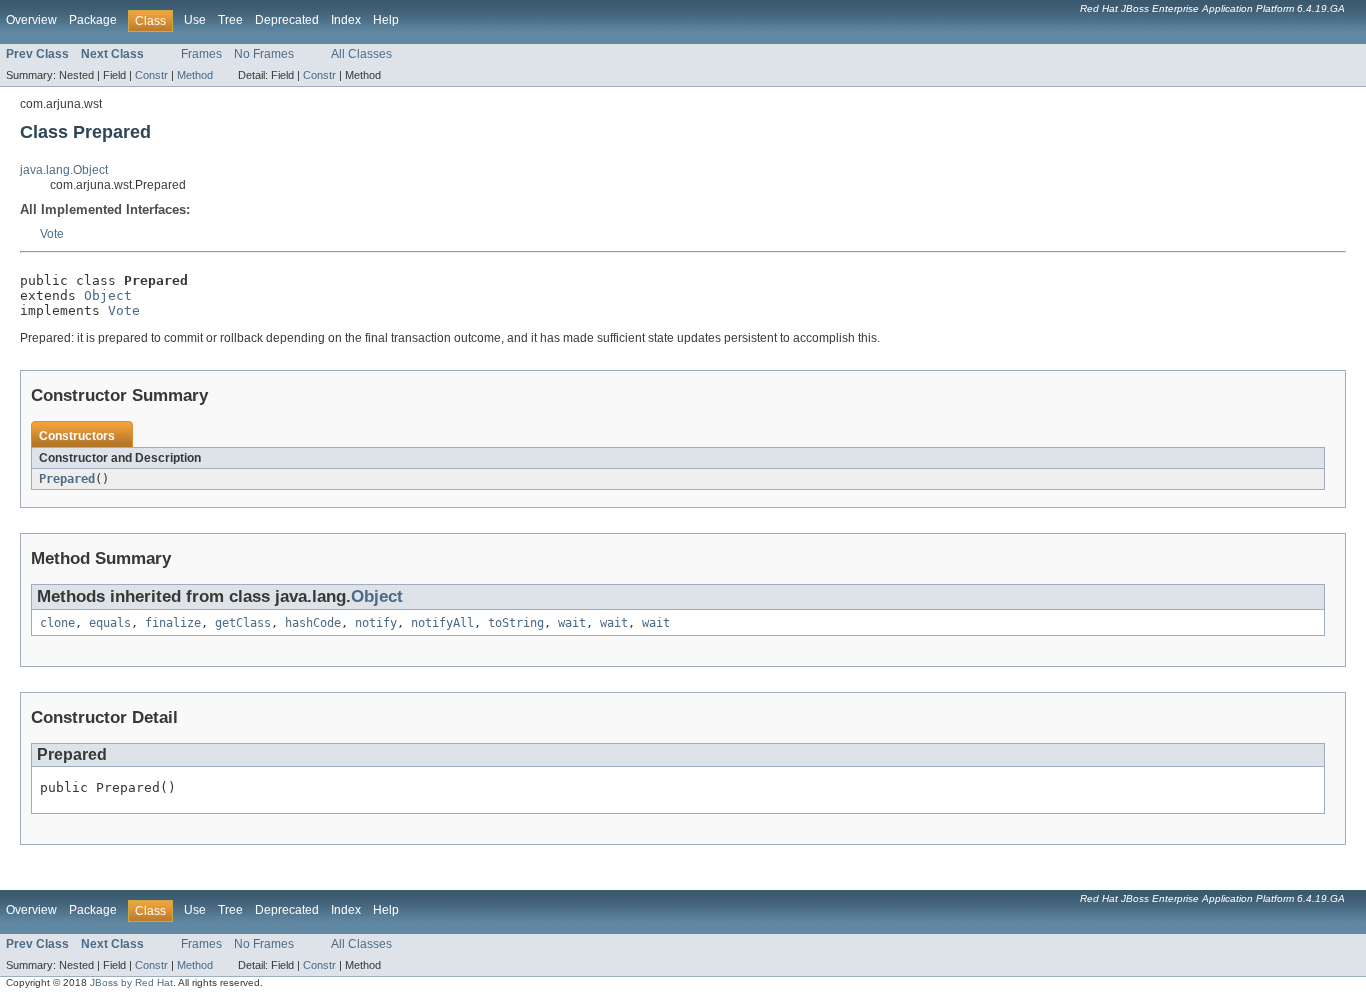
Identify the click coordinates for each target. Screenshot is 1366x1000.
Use (195, 20)
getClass (243, 623)
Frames (201, 54)
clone (57, 623)
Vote (52, 234)
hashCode (313, 623)
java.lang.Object (64, 170)
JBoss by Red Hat (131, 982)
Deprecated (287, 20)
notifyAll (442, 623)
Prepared (67, 479)
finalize (173, 623)
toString (516, 623)
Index (346, 20)
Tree (230, 20)
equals (110, 623)
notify (376, 623)
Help (386, 20)
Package (93, 20)
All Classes (361, 54)
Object (108, 295)
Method (195, 75)
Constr (151, 75)
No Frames (264, 54)
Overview (31, 20)
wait (572, 623)
